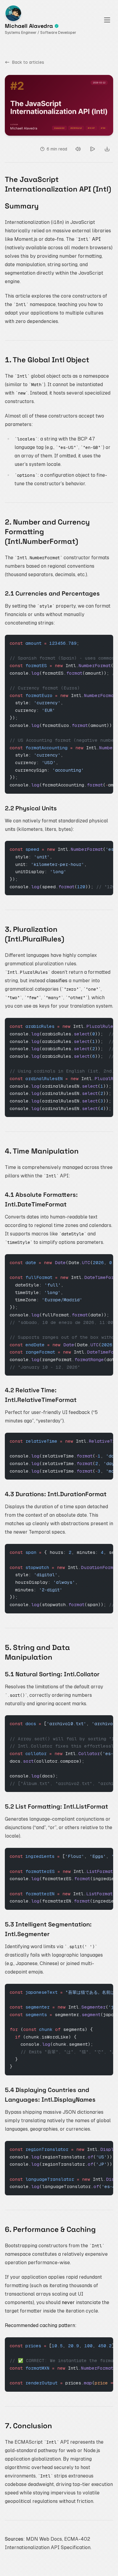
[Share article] (93, 149)
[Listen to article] (78, 149)
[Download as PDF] (107, 149)
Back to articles (28, 62)
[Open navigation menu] (107, 20)
